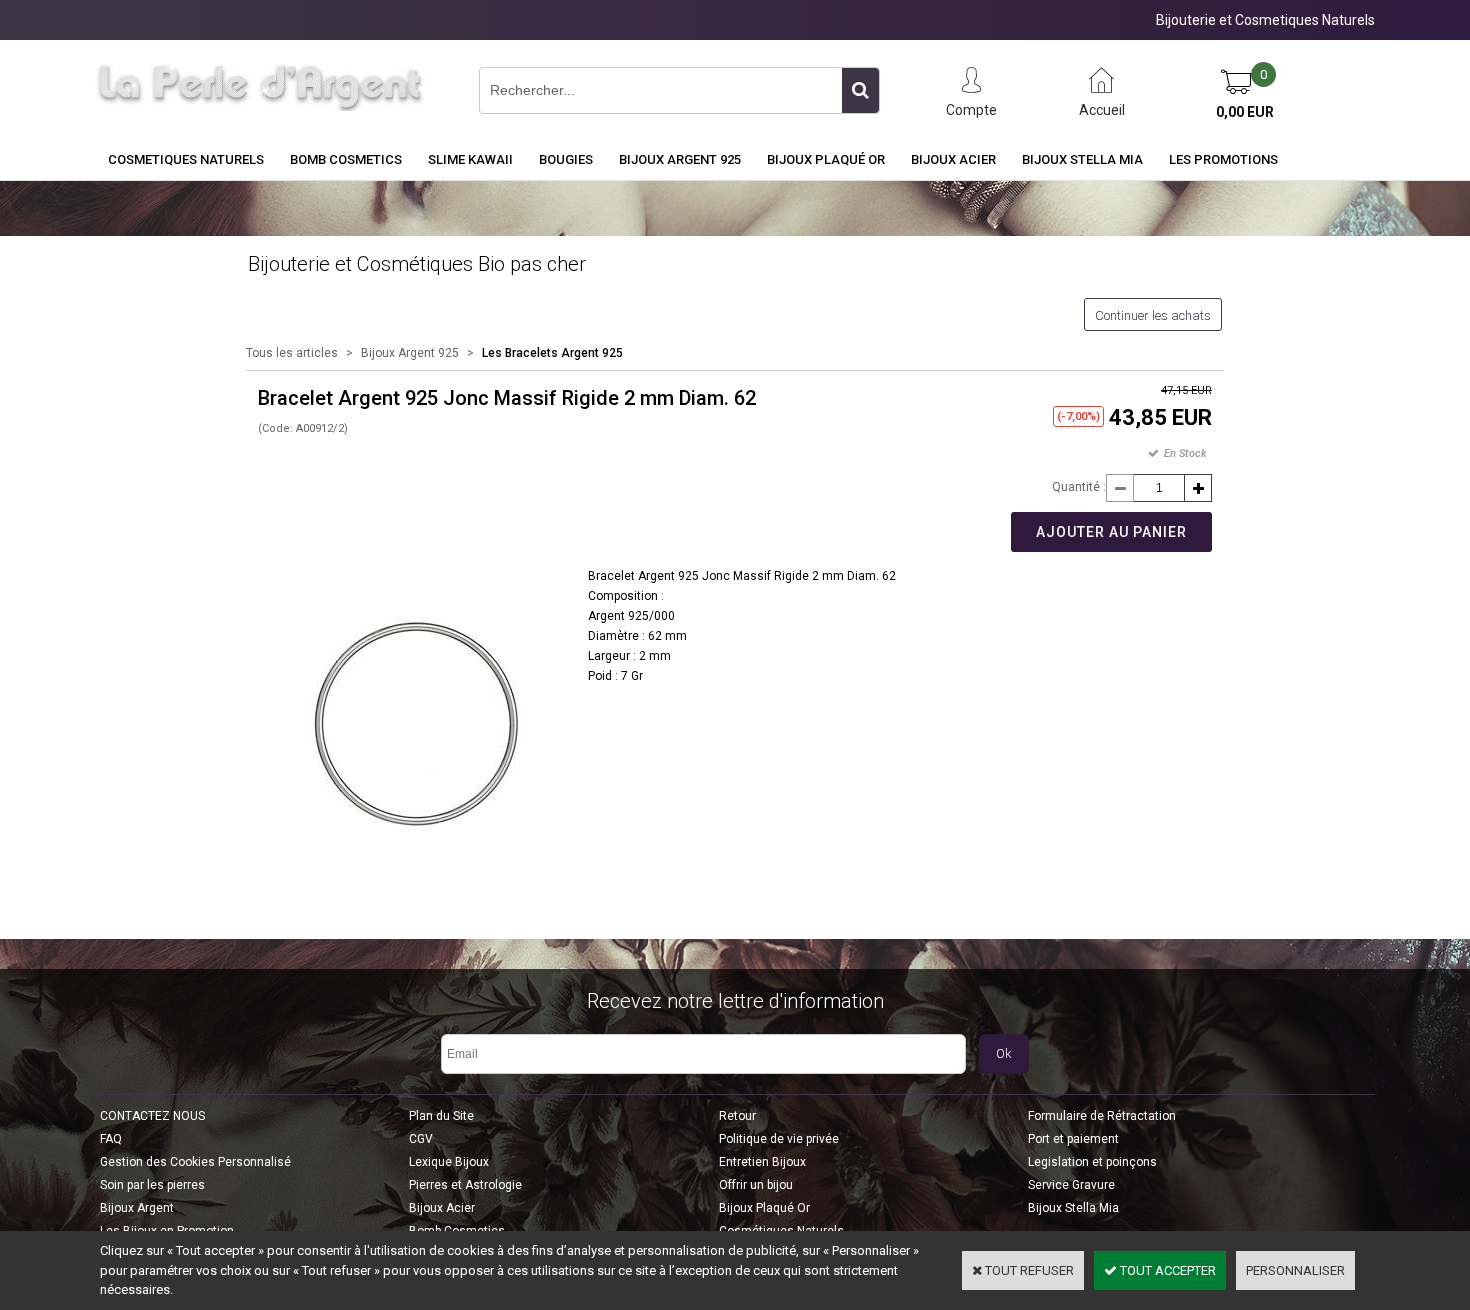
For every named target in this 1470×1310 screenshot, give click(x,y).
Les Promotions (1223, 159)
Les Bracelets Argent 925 (552, 353)
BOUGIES (566, 159)
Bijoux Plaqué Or (826, 159)
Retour (737, 1116)
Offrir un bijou (756, 1185)
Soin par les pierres (152, 1185)
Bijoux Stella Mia (1082, 159)
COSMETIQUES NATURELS (186, 159)
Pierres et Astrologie (465, 1185)
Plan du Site (441, 1116)
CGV (421, 1139)
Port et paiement (1073, 1139)
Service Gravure (1071, 1185)
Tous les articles (292, 353)
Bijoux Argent (137, 1208)
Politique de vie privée (779, 1139)
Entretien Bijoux (762, 1162)
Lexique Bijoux (449, 1162)
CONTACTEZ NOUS (152, 1116)
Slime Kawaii (470, 159)
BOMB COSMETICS (346, 159)
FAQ (111, 1139)
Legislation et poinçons (1092, 1162)
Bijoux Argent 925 (680, 159)
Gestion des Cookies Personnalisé (195, 1162)
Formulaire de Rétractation (1102, 1116)
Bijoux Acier (953, 159)
